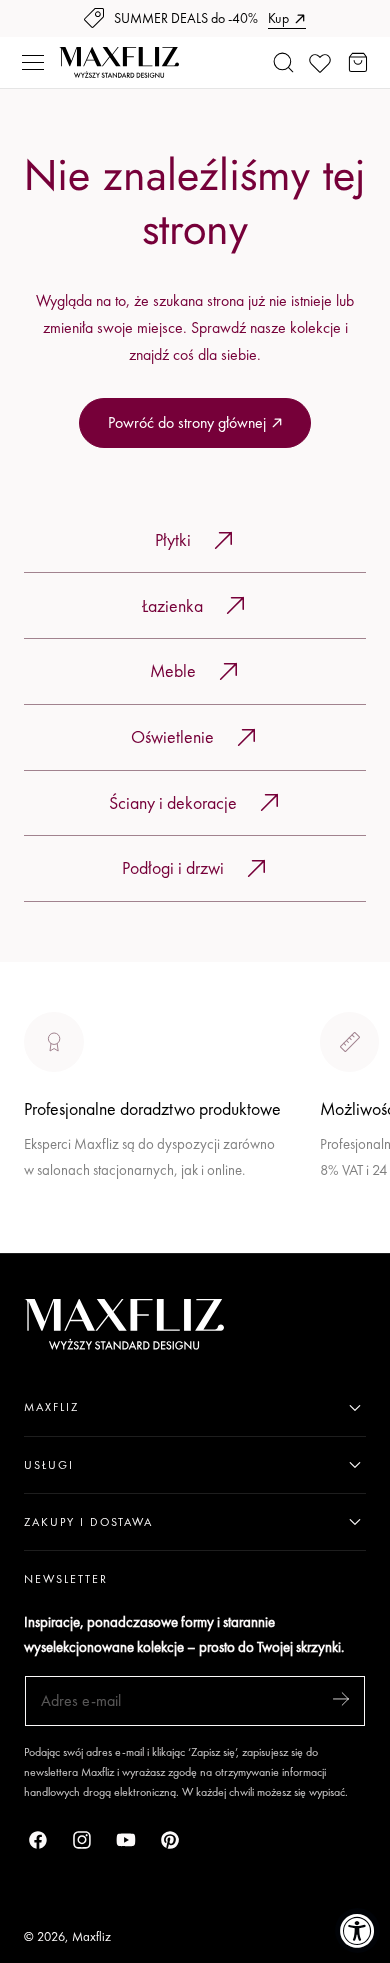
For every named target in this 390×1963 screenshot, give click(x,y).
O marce (52, 1239)
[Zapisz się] (341, 1699)
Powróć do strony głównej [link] (187, 422)
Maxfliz (91, 1936)
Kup (278, 18)
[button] (33, 63)
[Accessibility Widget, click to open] (357, 1930)
